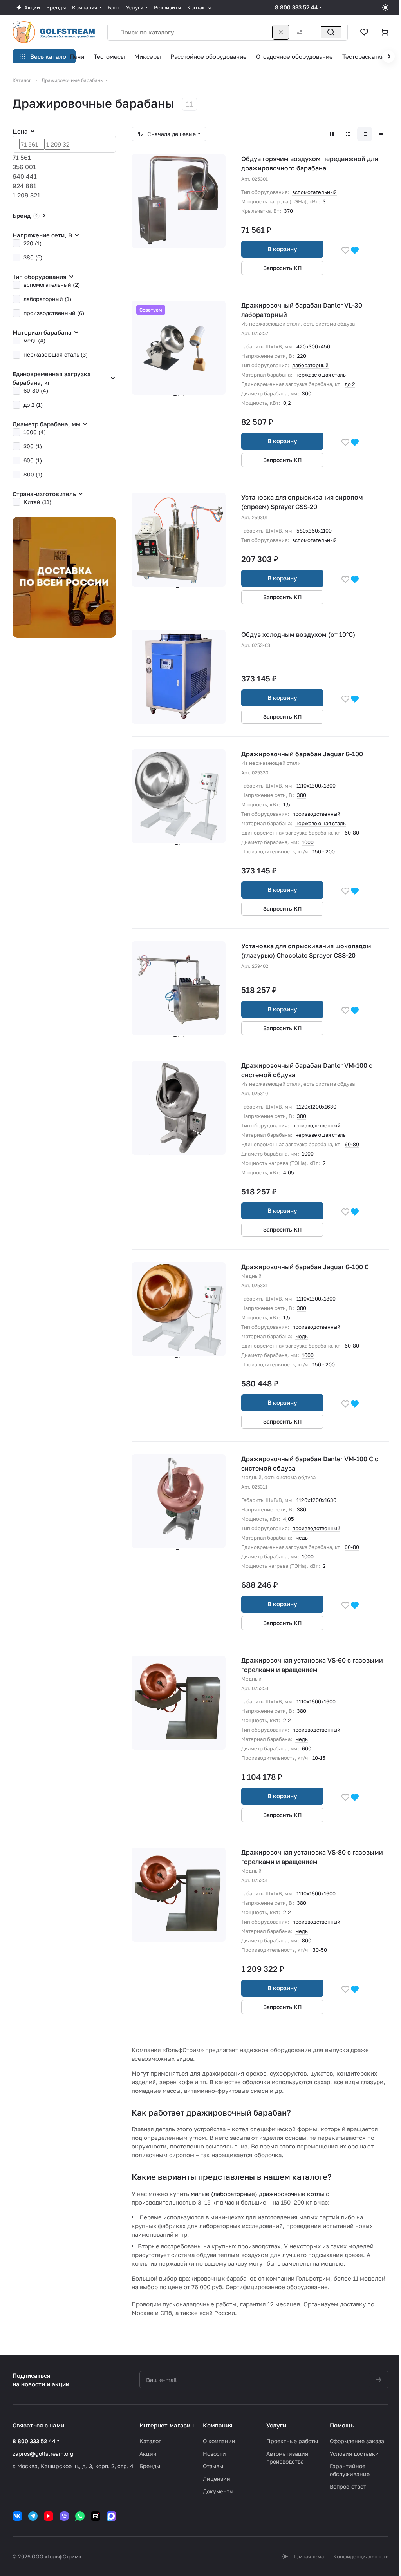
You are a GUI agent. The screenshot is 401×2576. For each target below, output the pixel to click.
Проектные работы (292, 2441)
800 (307, 1940)
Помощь (342, 2425)
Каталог (150, 2441)
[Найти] (331, 32)
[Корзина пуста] (385, 32)
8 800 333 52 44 (296, 7)
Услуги (276, 2425)
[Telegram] (33, 2516)
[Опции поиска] (298, 32)
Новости (214, 2454)
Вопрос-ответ (348, 2486)
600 (307, 1748)
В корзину (282, 249)
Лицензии (217, 2479)
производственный (316, 814)
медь (302, 1336)
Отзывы (213, 2466)
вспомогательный (314, 192)
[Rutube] (96, 2516)
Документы (218, 2491)
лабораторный (310, 365)
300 (307, 393)
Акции (148, 2454)
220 (302, 356)
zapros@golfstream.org (43, 2454)
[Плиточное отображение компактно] (348, 134)
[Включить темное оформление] (385, 7)
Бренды (150, 2466)
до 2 (350, 384)
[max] (111, 2516)
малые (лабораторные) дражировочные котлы (257, 2194)
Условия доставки (354, 2454)
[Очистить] (281, 32)
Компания (218, 2425)
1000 (308, 842)
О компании (219, 2441)
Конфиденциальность (361, 2556)
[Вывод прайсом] (381, 134)
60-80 (352, 833)
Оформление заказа (357, 2441)
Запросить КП (283, 268)
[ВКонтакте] (17, 2516)
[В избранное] (345, 250)
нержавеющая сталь (321, 375)
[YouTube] (49, 2516)
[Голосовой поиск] (314, 32)
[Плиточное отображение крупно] (332, 134)
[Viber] (64, 2516)
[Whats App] (80, 2516)
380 (302, 795)
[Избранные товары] (364, 32)
